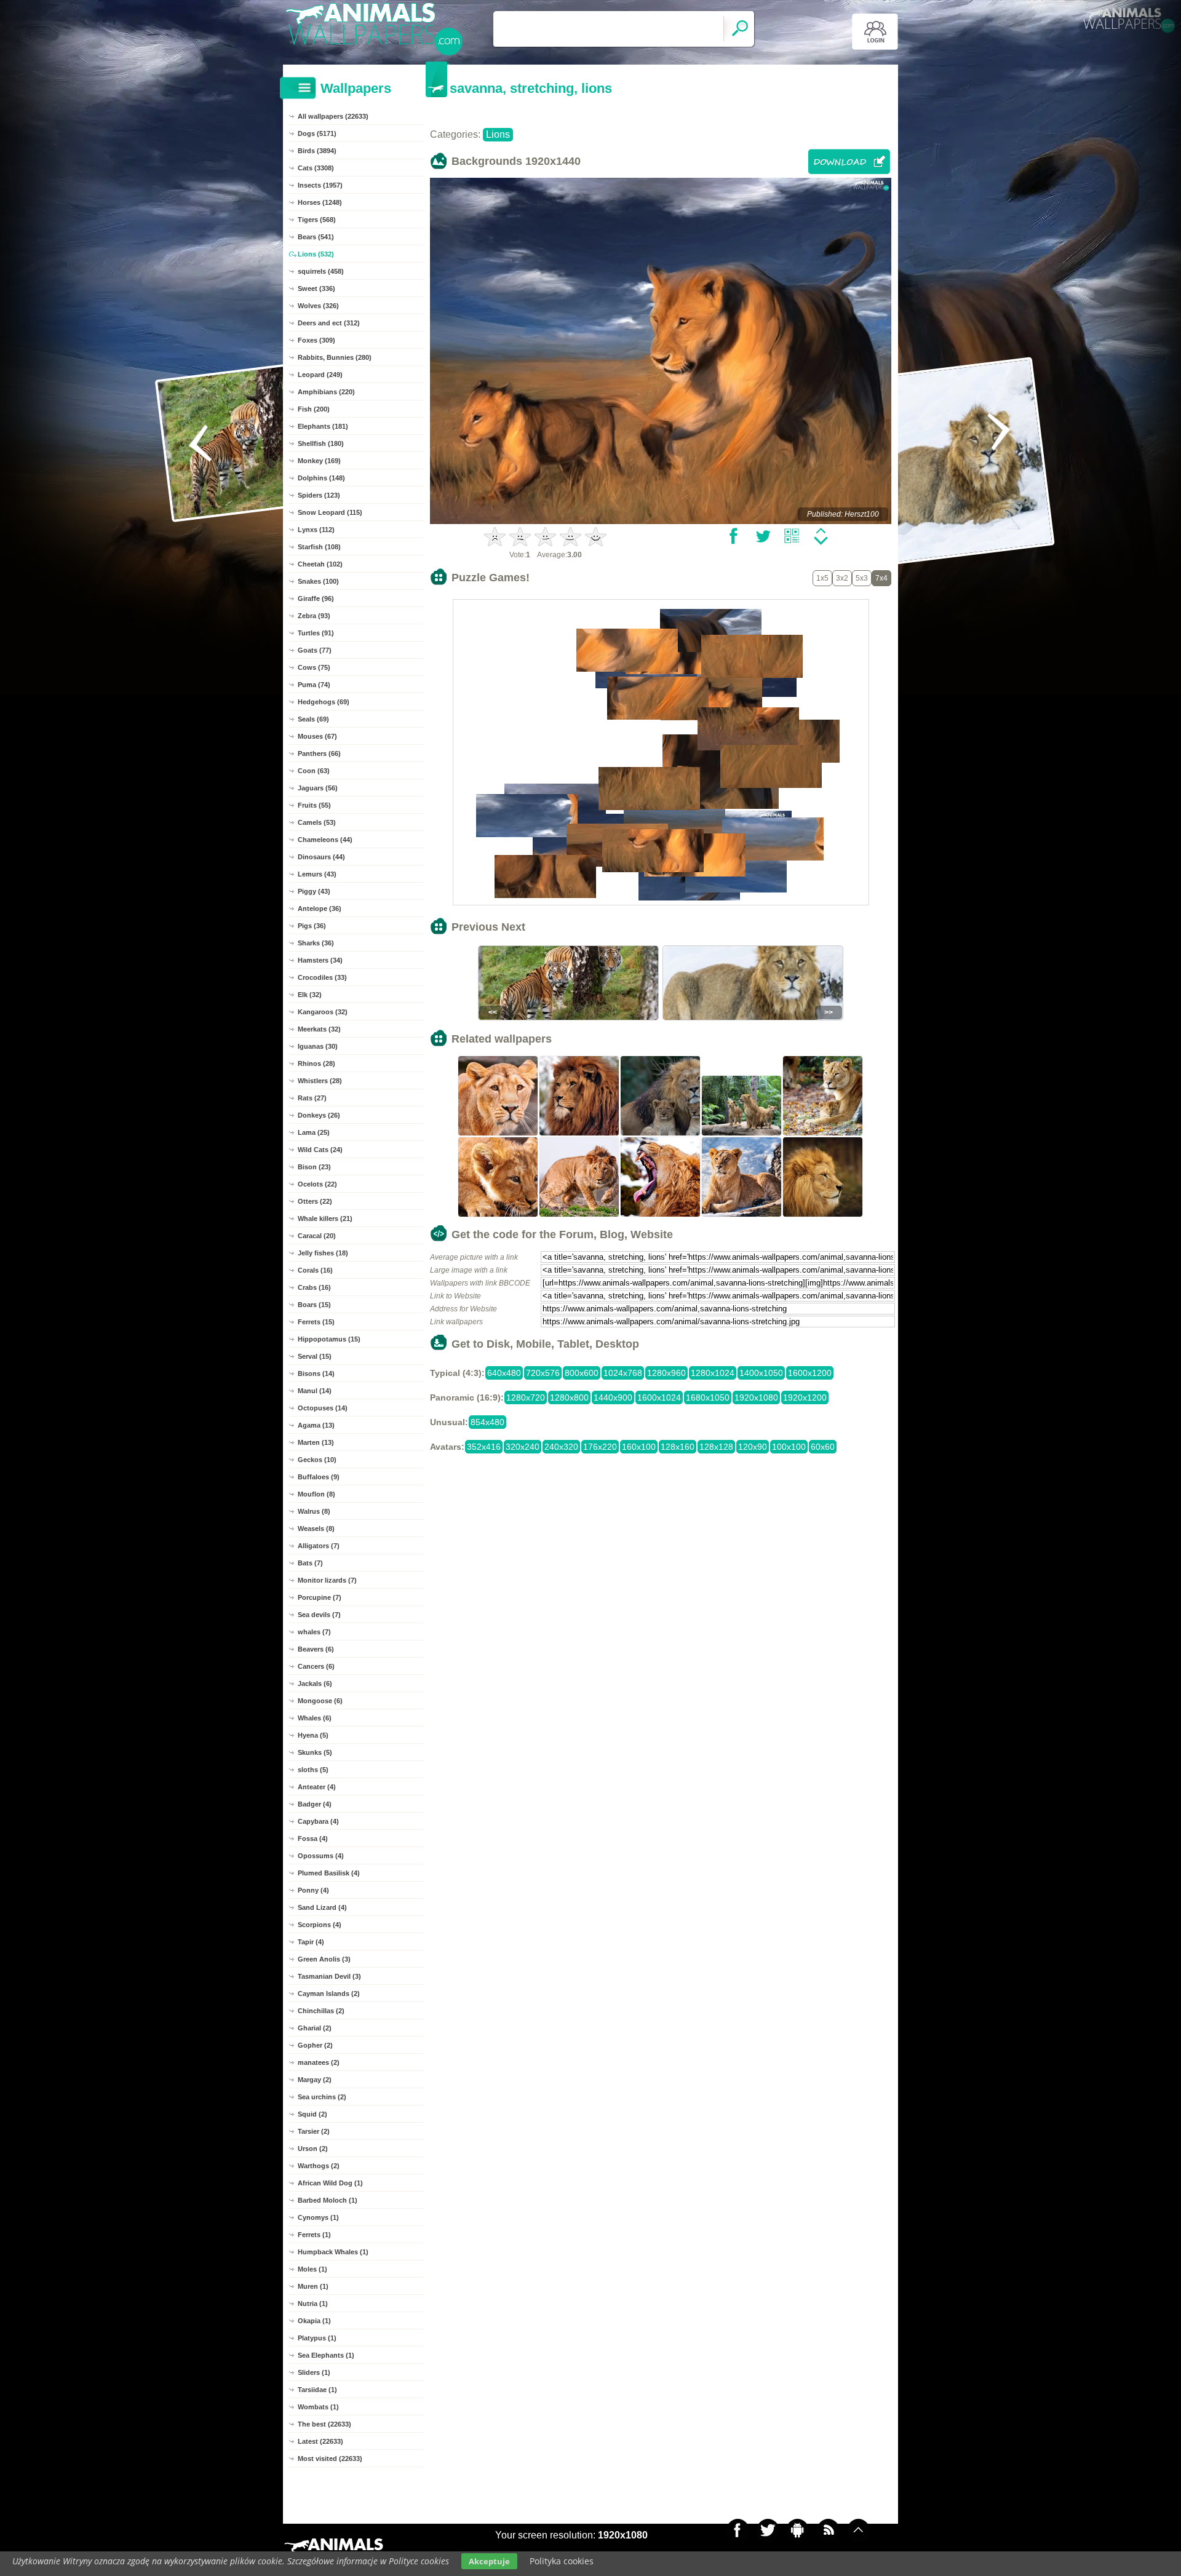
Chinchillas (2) (321, 2011)
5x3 (862, 578)
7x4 (881, 578)
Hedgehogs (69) (324, 702)
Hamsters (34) (320, 960)
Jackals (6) (315, 1684)
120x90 (753, 1447)
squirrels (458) (321, 271)
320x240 (523, 1447)
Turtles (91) (316, 633)
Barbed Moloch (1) (328, 2200)
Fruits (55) (314, 805)
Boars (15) (314, 1305)
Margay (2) (315, 2080)
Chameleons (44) (325, 840)
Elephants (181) (323, 426)
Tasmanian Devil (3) (329, 1976)
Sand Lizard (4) (322, 1907)
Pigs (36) (312, 926)
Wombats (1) (318, 2407)
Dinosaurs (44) (321, 857)
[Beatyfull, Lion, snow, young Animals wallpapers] (742, 1215)
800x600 (582, 1373)
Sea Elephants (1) (326, 2355)
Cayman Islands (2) (329, 1994)
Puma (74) (314, 685)
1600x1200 (810, 1373)
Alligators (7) (319, 1546)
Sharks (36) (316, 943)
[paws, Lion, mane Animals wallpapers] (579, 1215)
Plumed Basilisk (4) (329, 1873)
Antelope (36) (320, 908)
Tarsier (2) (314, 2131)
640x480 (504, 1373)
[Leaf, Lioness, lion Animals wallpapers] (823, 1134)
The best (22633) (324, 2424)
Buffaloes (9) (319, 1477)
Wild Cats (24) (320, 1150)
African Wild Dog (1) (330, 2183)
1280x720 (526, 1397)
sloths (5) (313, 1770)
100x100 (789, 1447)
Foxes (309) (316, 340)
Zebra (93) (314, 616)
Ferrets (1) (314, 2235)
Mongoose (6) (320, 1701)
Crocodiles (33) (322, 977)
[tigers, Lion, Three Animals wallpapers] (661, 1134)
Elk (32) (310, 995)
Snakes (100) (318, 581)
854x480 (487, 1422)
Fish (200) (314, 409)
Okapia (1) (314, 2321)
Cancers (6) (316, 1666)
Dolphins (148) (321, 478)
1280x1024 (713, 1373)
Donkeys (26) (319, 1115)
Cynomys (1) (318, 2217)
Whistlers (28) (320, 1081)
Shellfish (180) (321, 443)
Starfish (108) (319, 547)
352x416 (484, 1447)
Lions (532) (316, 254)
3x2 (842, 578)
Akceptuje (489, 2561)
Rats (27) (312, 1098)
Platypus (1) (317, 2338)
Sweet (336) (316, 288)
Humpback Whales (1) (333, 2252)
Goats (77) (315, 650)
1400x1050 (761, 1373)
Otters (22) (315, 1201)
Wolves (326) (318, 306)
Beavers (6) (316, 1649)
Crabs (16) (314, 1287)
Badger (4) (315, 1804)
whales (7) (314, 1632)
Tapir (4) (311, 1942)
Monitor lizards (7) (327, 1580)
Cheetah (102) (320, 564)
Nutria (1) (313, 2304)
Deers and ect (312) (329, 323)
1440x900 (613, 1397)
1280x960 (666, 1373)
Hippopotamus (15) (329, 1339)
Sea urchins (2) (322, 2097)
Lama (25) (314, 1132)
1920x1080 (756, 1397)
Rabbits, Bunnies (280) (335, 357)
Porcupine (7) (320, 1597)
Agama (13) (316, 1425)
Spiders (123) (319, 495)
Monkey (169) (319, 461)
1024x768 (623, 1373)
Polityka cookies (562, 2561)
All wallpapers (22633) (333, 116)
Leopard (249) (320, 375)
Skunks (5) (315, 1752)
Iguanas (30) (318, 1046)
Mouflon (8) (316, 1494)
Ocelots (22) (317, 1184)
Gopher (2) (315, 2045)
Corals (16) (315, 1270)
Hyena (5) (313, 1735)
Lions (498, 134)
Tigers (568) (317, 220)
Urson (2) (313, 2149)
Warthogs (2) (319, 2166)
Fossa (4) (313, 1839)
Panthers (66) (319, 753)
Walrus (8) (314, 1511)
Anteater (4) (317, 1787)
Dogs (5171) (317, 133)
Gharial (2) (315, 2028)
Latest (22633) (320, 2441)
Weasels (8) (316, 1529)
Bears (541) (316, 237)
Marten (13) (316, 1442)
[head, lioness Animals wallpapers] (498, 1134)
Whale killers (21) (325, 1218)
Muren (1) (313, 2286)
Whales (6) (315, 1718)
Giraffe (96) (316, 598)
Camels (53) (317, 822)
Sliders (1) (314, 2372)
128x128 (716, 1447)
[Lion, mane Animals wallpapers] (579, 1134)
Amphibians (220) (326, 392)
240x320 (561, 1447)
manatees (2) (319, 2062)
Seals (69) (313, 719)
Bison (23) (314, 1167)
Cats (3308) (316, 168)
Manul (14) (315, 1391)
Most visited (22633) (330, 2459)
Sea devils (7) (319, 1615)
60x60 (823, 1447)
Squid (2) (312, 2114)
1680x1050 (708, 1397)
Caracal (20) (317, 1236)
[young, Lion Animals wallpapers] (498, 1215)
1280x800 (569, 1397)
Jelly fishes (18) (323, 1253)
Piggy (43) (314, 891)
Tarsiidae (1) (317, 2390)
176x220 (600, 1447)
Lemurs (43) (317, 874)
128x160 (678, 1447)
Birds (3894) (317, 151)
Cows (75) (314, 667)
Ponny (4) (313, 1890)
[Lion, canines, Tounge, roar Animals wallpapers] (661, 1215)
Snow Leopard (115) (330, 512)
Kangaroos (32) (323, 1012)
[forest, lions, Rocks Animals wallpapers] (742, 1134)
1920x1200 (805, 1397)
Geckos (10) (317, 1460)
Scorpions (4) (320, 1925)
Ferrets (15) (316, 1322)
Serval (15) (315, 1356)
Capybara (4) (318, 1821)
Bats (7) (310, 1563)
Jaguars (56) (318, 788)
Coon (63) (314, 771)
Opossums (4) (321, 1856)
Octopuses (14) (323, 1408)
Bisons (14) (316, 1373)
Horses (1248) (320, 202)
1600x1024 (659, 1397)
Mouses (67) (317, 736)
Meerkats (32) (319, 1029)
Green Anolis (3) (324, 1959)
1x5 (822, 578)
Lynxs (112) (316, 530)
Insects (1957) (320, 185)
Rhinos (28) (316, 1063)
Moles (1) (312, 2269)
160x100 (639, 1447)
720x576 (543, 1373)
